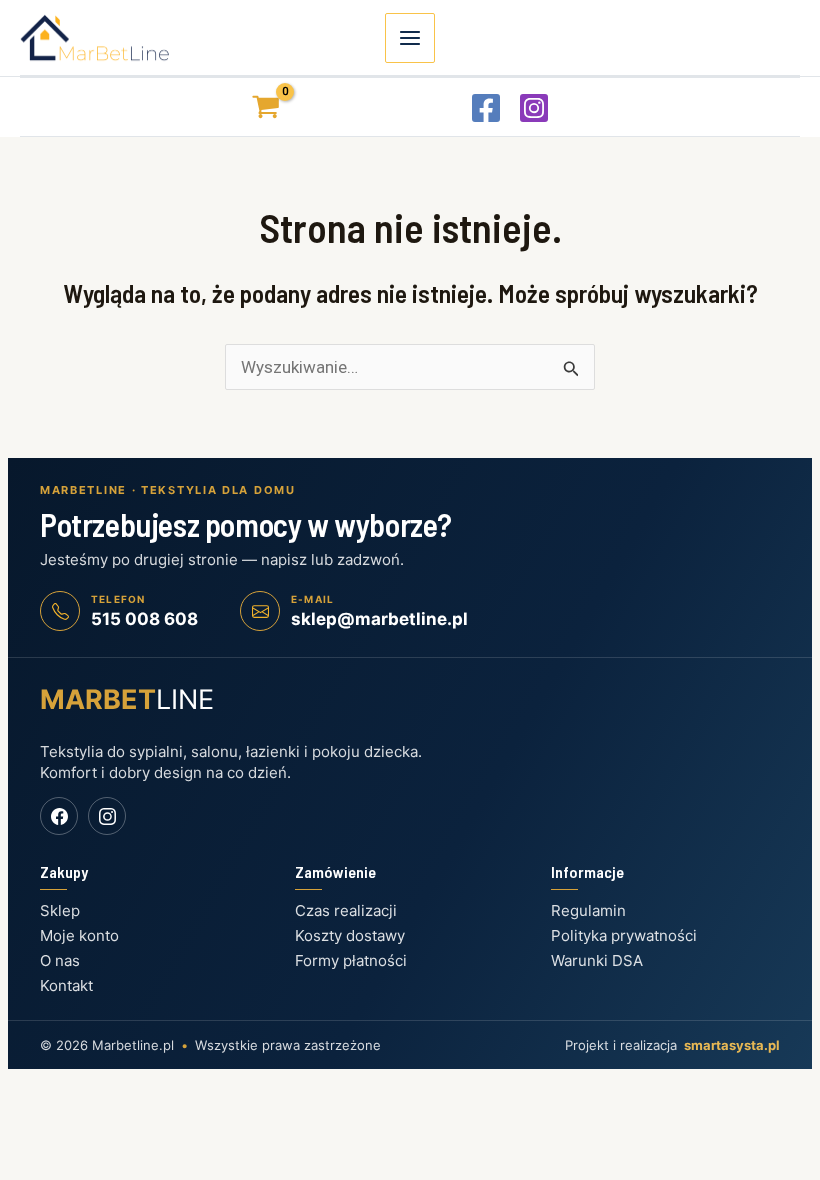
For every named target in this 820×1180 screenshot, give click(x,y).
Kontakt (66, 985)
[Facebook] (486, 108)
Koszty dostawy (350, 935)
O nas (60, 960)
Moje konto (79, 935)
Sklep (60, 910)
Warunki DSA (597, 960)
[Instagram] (534, 108)
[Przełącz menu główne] (410, 38)
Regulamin (588, 910)
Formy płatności (351, 960)
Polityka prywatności (624, 935)
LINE (127, 699)
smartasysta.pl (732, 1045)
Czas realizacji (346, 910)
